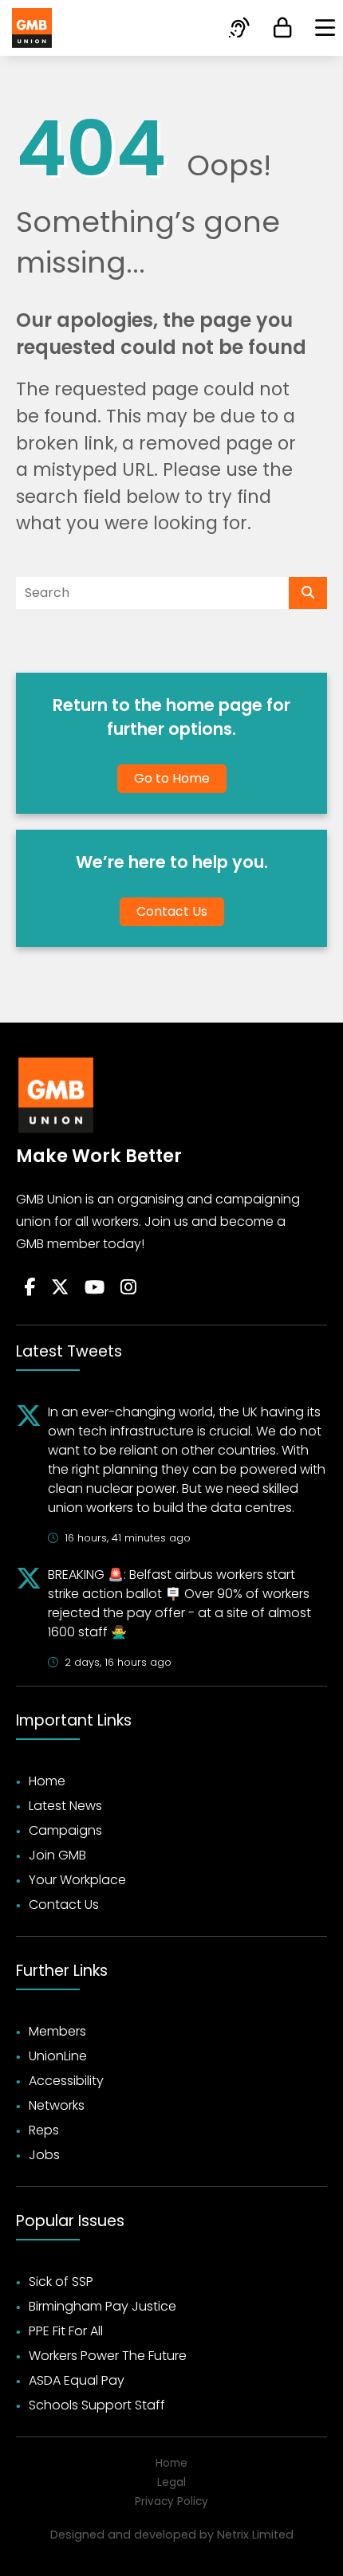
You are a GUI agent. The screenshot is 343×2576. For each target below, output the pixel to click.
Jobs (44, 2155)
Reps (44, 2130)
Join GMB (57, 1855)
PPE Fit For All (66, 2331)
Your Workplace (77, 1880)
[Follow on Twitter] (60, 1288)
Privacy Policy (171, 2501)
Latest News (65, 1806)
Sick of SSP (61, 2281)
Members (57, 2031)
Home (47, 1781)
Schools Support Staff (97, 2405)
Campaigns (65, 1830)
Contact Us (172, 911)
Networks (57, 2105)
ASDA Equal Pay (77, 2380)
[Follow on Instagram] (128, 1288)
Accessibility (66, 2081)
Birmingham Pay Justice (103, 2306)
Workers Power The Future (108, 2356)
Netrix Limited (255, 2535)
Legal (171, 2482)
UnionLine (58, 2056)
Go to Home (172, 778)
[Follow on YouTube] (95, 1288)
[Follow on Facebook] (30, 1288)
